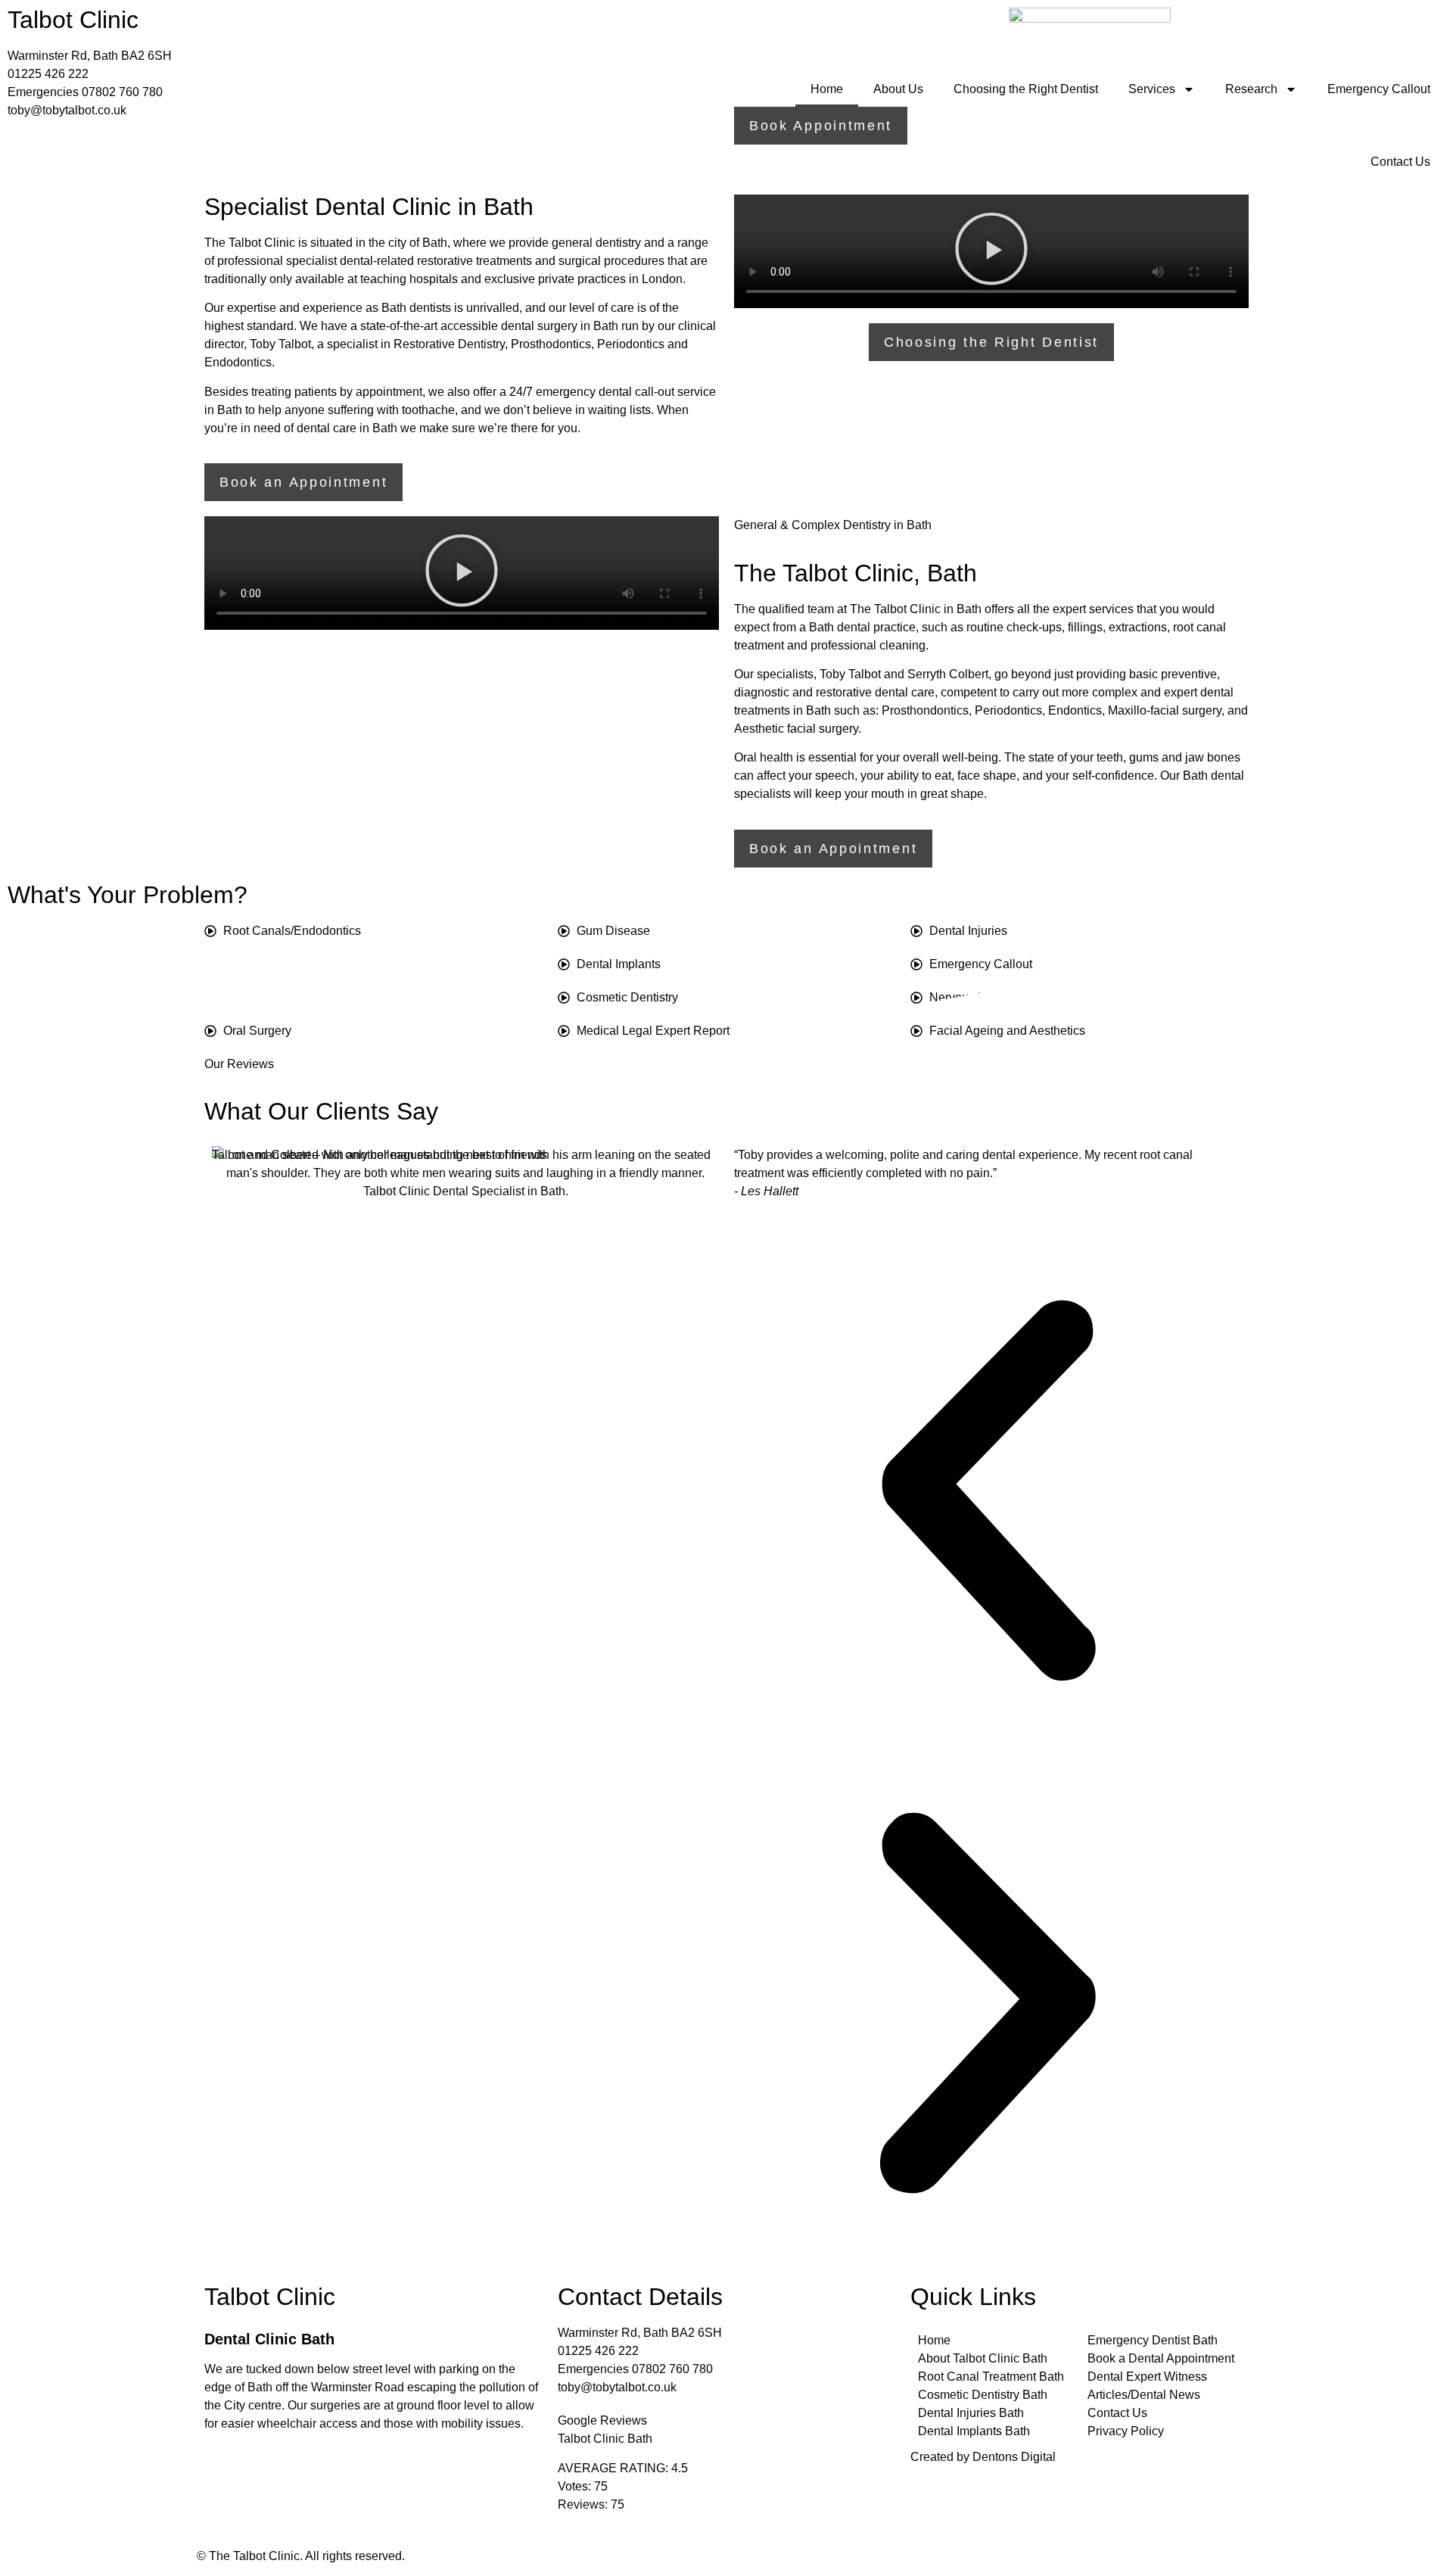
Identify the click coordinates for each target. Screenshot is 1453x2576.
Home (827, 89)
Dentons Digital (1014, 2457)
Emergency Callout (1379, 89)
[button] (991, 252)
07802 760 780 (122, 92)
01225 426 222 (48, 74)
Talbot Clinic (73, 20)
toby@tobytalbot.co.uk (67, 110)
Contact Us (1400, 162)
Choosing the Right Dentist (1026, 89)
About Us (898, 89)
